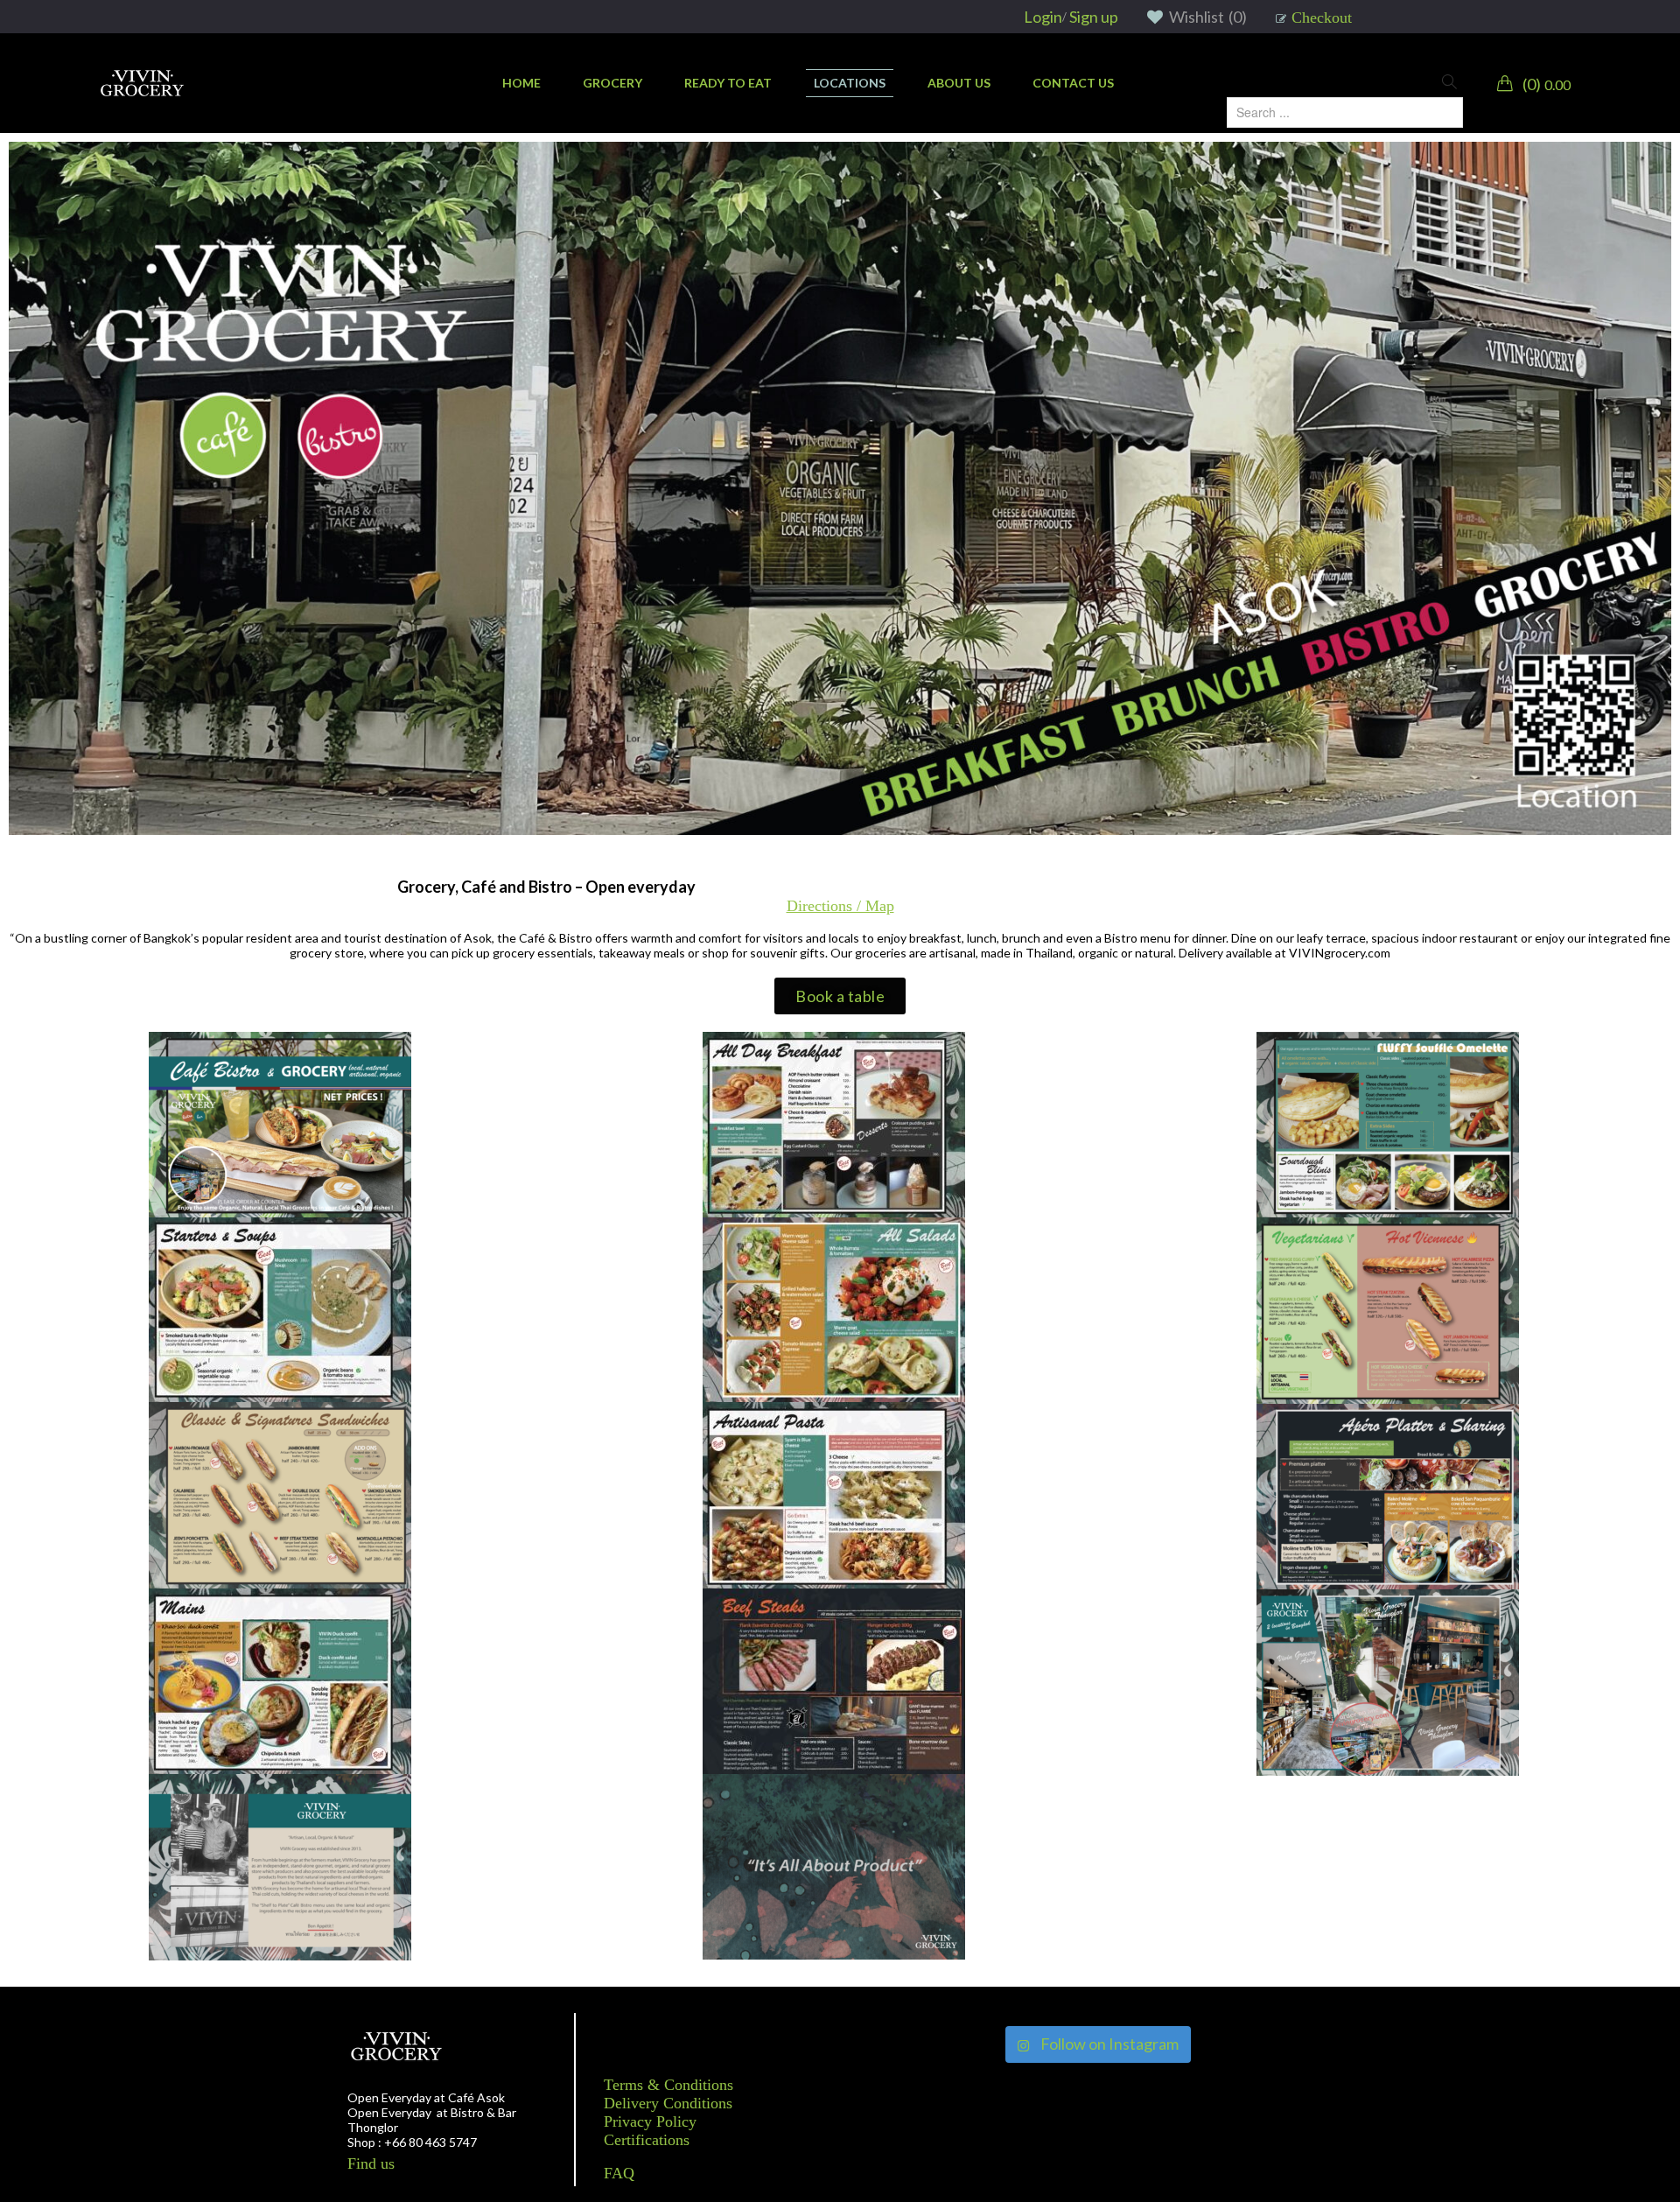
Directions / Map (840, 906)
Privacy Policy (650, 2121)
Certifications (647, 2140)
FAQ (619, 2173)
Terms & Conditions (668, 2085)
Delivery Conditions (668, 2103)
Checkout (1322, 18)
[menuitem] (521, 83)
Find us (371, 2163)
